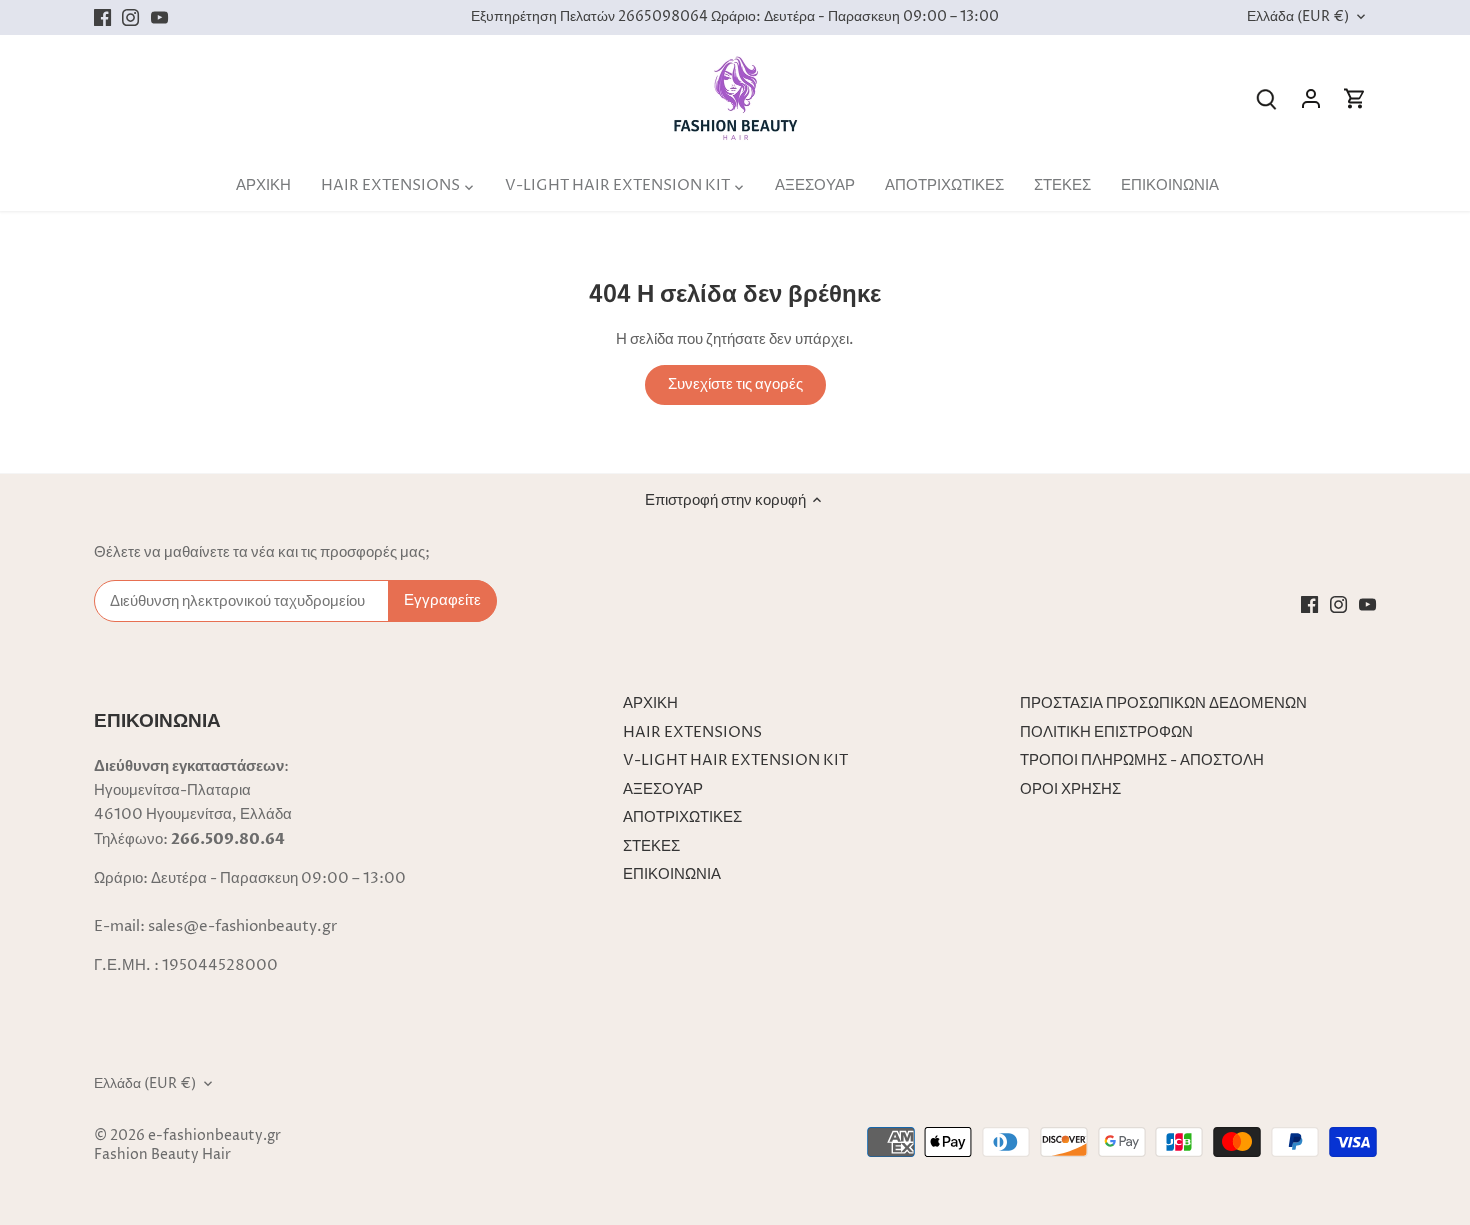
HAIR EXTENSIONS (692, 732)
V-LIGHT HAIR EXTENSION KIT (735, 760)
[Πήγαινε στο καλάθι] (1355, 98)
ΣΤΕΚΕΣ (651, 846)
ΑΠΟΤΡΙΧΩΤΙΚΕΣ (682, 817)
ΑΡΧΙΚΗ (650, 703)
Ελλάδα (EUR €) (1298, 17)
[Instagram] (130, 17)
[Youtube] (159, 17)
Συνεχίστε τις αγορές (735, 384)
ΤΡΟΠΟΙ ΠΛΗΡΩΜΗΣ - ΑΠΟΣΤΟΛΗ (1142, 760)
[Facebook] (102, 17)
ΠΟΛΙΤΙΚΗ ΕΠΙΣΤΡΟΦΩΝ (1106, 732)
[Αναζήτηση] (1267, 98)
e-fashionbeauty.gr (214, 1136)
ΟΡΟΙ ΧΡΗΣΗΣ (1070, 789)
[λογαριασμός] (1311, 98)
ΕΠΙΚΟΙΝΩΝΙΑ (672, 874)
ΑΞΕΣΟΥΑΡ (663, 789)
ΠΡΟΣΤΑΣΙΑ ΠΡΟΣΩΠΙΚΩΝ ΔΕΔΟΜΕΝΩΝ (1163, 703)
